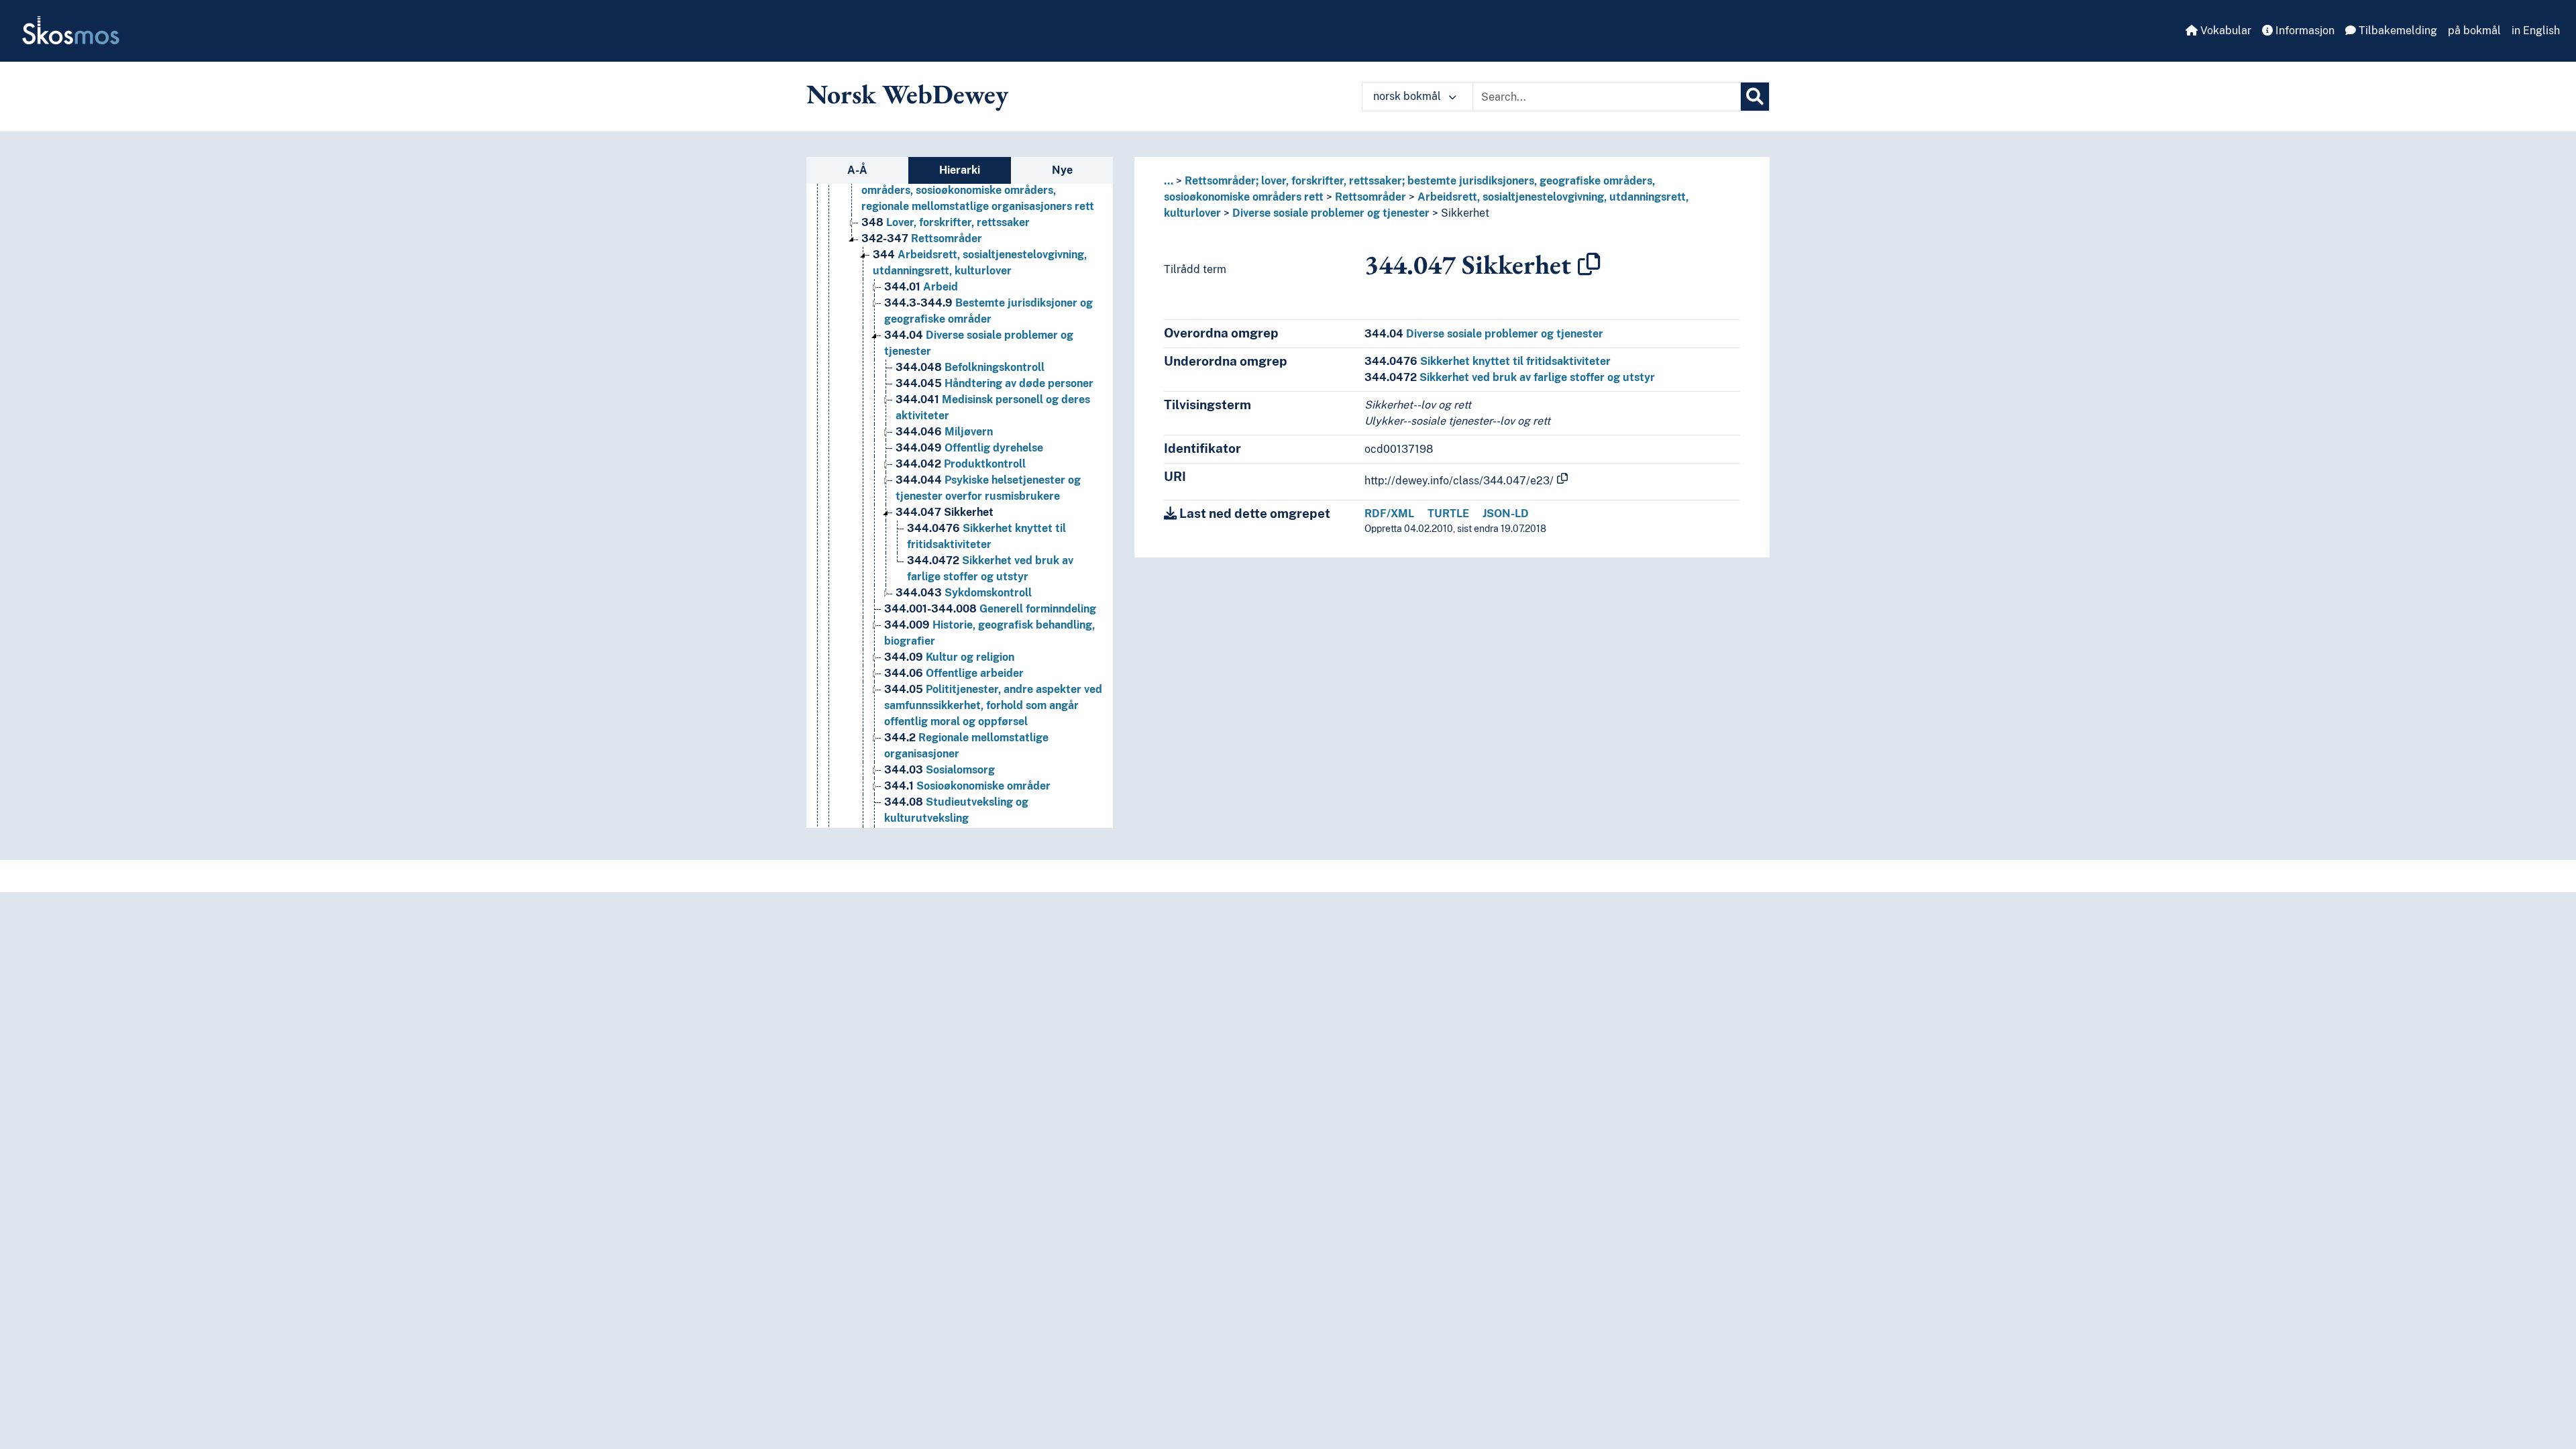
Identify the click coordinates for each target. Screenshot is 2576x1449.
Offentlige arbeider (954, 673)
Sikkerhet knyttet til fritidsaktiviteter (1488, 361)
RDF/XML (1389, 514)
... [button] (1169, 181)
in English (2536, 31)
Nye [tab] (1062, 170)
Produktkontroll (961, 464)
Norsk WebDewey (907, 94)
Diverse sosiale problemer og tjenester (1331, 213)
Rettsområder (922, 238)
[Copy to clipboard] (1589, 264)
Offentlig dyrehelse (969, 448)
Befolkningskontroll (970, 367)
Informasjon (2304, 31)
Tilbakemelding (2397, 31)
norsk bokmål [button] (1408, 96)
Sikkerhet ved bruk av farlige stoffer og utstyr (1510, 377)
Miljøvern (944, 432)
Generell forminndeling (990, 609)
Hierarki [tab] (960, 170)
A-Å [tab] (857, 170)
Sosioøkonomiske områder (967, 786)
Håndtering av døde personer (995, 383)
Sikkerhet (945, 512)
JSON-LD (1506, 514)
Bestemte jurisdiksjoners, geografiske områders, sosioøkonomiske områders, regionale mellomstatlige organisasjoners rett (978, 190)
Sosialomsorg (940, 770)
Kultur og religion (949, 657)
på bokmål (2474, 31)
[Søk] (1755, 97)
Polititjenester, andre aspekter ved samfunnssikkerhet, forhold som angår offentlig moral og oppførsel (993, 705)
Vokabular (2224, 31)
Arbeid (921, 287)
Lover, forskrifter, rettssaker (946, 222)
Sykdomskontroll (964, 593)
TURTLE (1448, 514)
